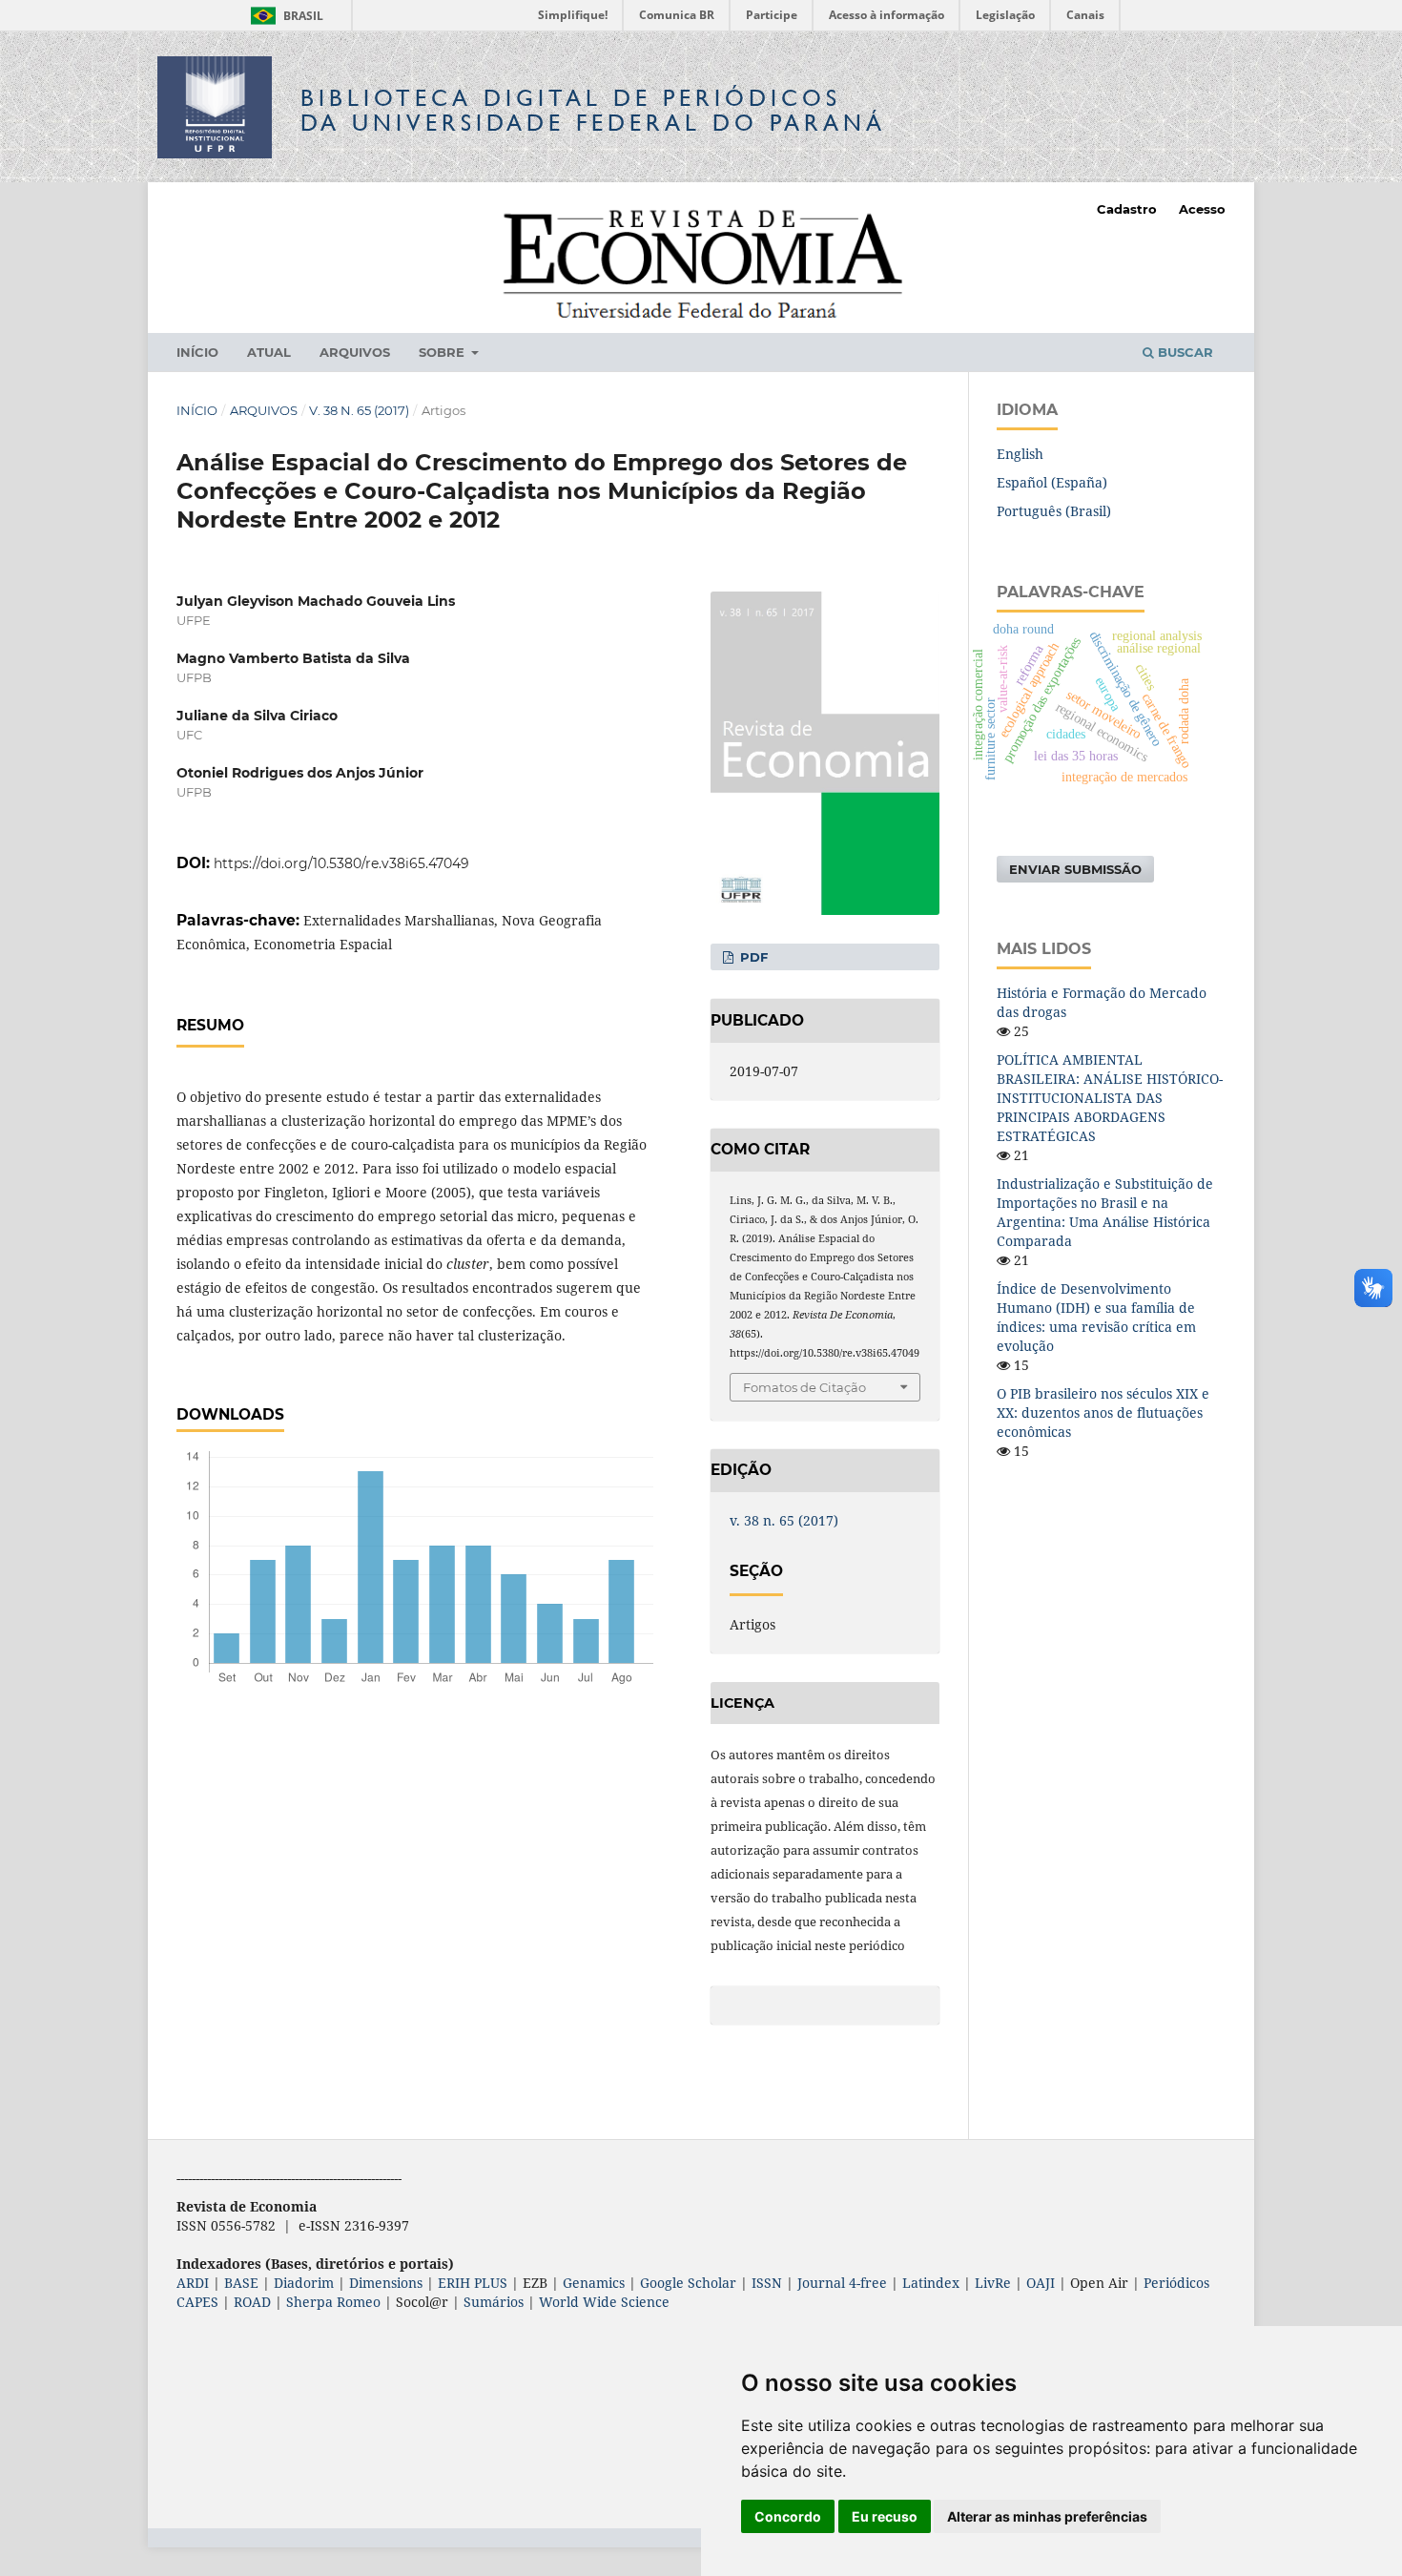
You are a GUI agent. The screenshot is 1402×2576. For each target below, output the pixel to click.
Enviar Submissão (1075, 869)
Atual (269, 352)
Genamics (594, 2283)
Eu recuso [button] (885, 2516)
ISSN (767, 2283)
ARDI (193, 2283)
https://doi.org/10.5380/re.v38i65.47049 (341, 863)
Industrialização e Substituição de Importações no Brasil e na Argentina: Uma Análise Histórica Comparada (1105, 1212)
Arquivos (355, 352)
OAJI (1041, 2283)
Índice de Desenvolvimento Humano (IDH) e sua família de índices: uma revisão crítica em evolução (1096, 1317)
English (1020, 454)
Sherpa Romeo (333, 2302)
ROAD (252, 2302)
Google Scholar (688, 2283)
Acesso (1202, 209)
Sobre (443, 352)
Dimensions (386, 2283)
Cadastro (1127, 209)
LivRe (993, 2283)
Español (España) (1052, 482)
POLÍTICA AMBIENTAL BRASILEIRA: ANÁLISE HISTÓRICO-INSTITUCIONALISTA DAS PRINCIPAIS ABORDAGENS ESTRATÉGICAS (1110, 1098)
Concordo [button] (788, 2516)
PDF (752, 957)
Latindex (931, 2283)
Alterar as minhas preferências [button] (1047, 2516)
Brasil (284, 16)
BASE (241, 2283)
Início (197, 352)
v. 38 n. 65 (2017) (359, 410)
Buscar (1184, 352)
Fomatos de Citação (804, 1387)
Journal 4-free (842, 2283)
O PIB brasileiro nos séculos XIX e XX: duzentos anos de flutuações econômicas (1103, 1413)
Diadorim (304, 2283)
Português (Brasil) (1054, 511)
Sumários (494, 2302)
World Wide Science (604, 2302)
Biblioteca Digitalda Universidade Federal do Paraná (593, 110)
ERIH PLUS (473, 2283)
